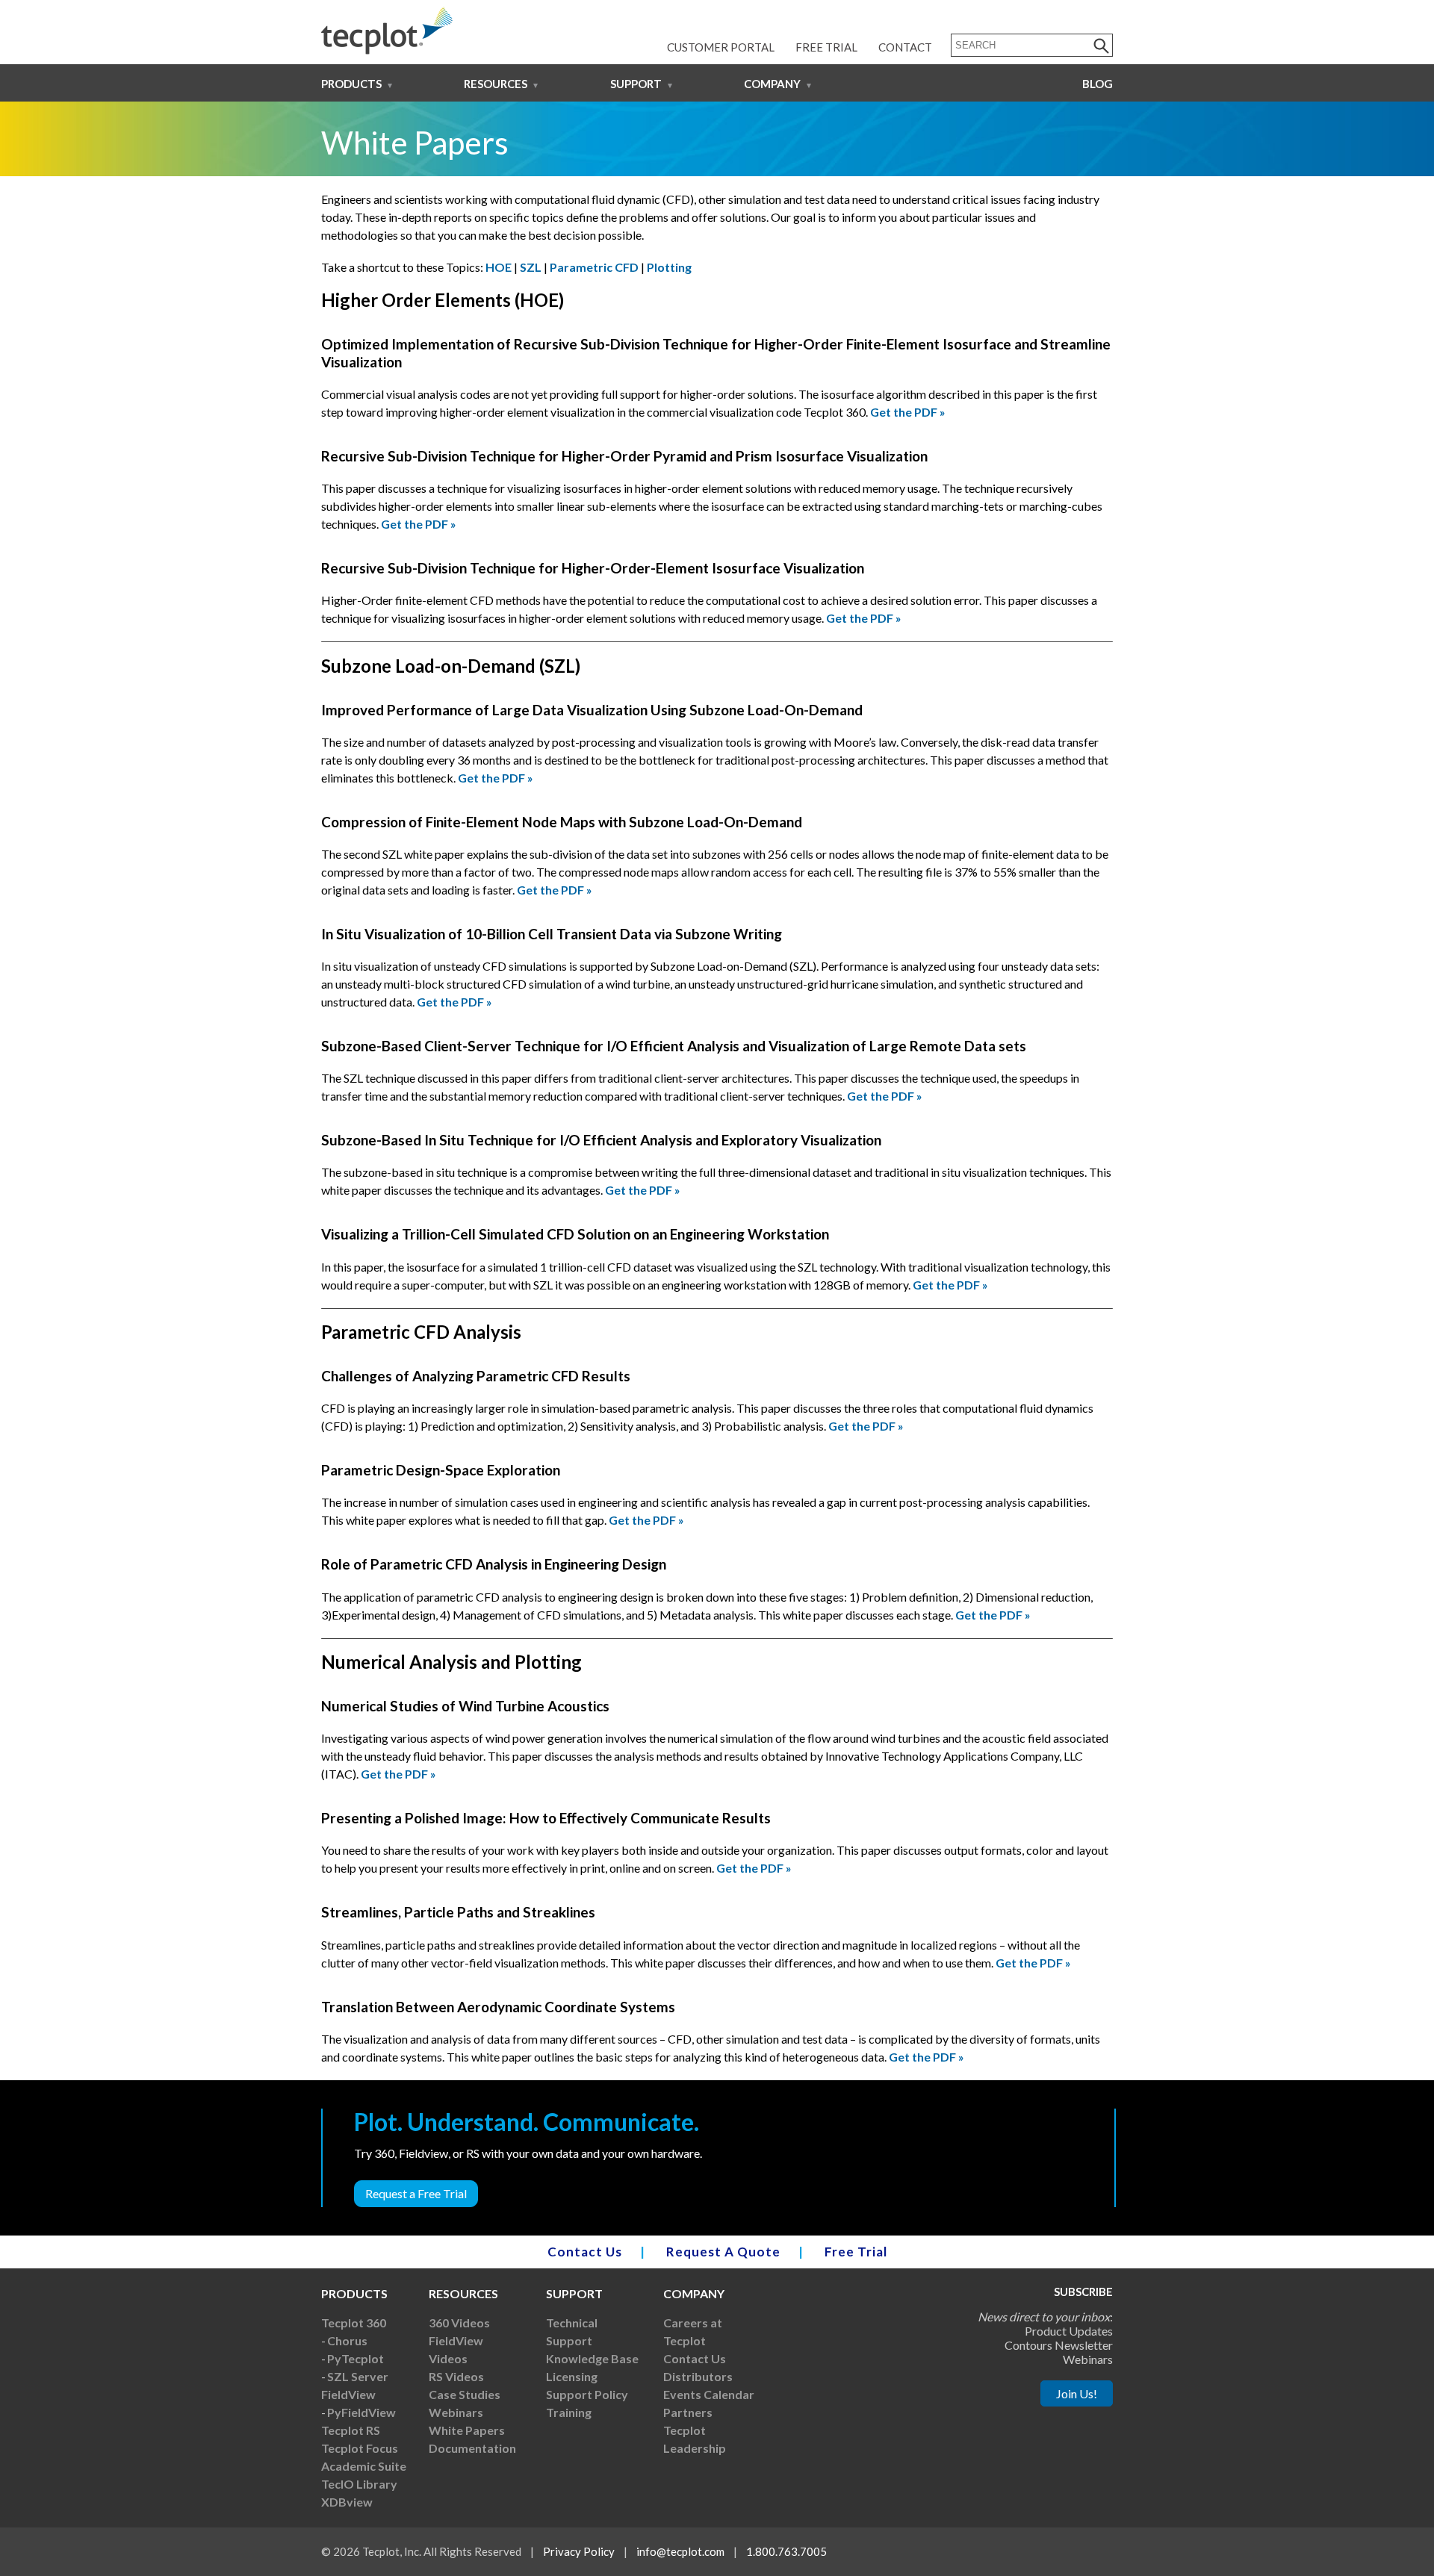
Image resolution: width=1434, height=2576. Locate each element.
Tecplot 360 (354, 2323)
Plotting (669, 267)
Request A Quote (723, 2252)
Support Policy (587, 2394)
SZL (532, 267)
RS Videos (456, 2376)
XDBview (347, 2502)
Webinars (456, 2412)
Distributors (698, 2376)
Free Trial (826, 47)
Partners (688, 2412)
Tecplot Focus (360, 2448)
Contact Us (585, 2252)
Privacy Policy (579, 2551)
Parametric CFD (594, 267)
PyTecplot (356, 2358)
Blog (1098, 84)
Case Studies (465, 2394)
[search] (1102, 45)
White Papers (467, 2430)
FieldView (348, 2394)
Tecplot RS (351, 2430)
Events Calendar (709, 2394)
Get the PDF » (908, 412)
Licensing (572, 2376)
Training (569, 2412)
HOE (500, 267)
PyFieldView (361, 2412)
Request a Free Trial (416, 2193)
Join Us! (1077, 2393)
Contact (905, 47)
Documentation (472, 2448)
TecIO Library (359, 2484)
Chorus (347, 2340)
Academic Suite (364, 2466)
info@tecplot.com (680, 2551)
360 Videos (459, 2323)
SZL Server (358, 2376)
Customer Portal (721, 47)
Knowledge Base (592, 2358)
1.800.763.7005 (786, 2551)
